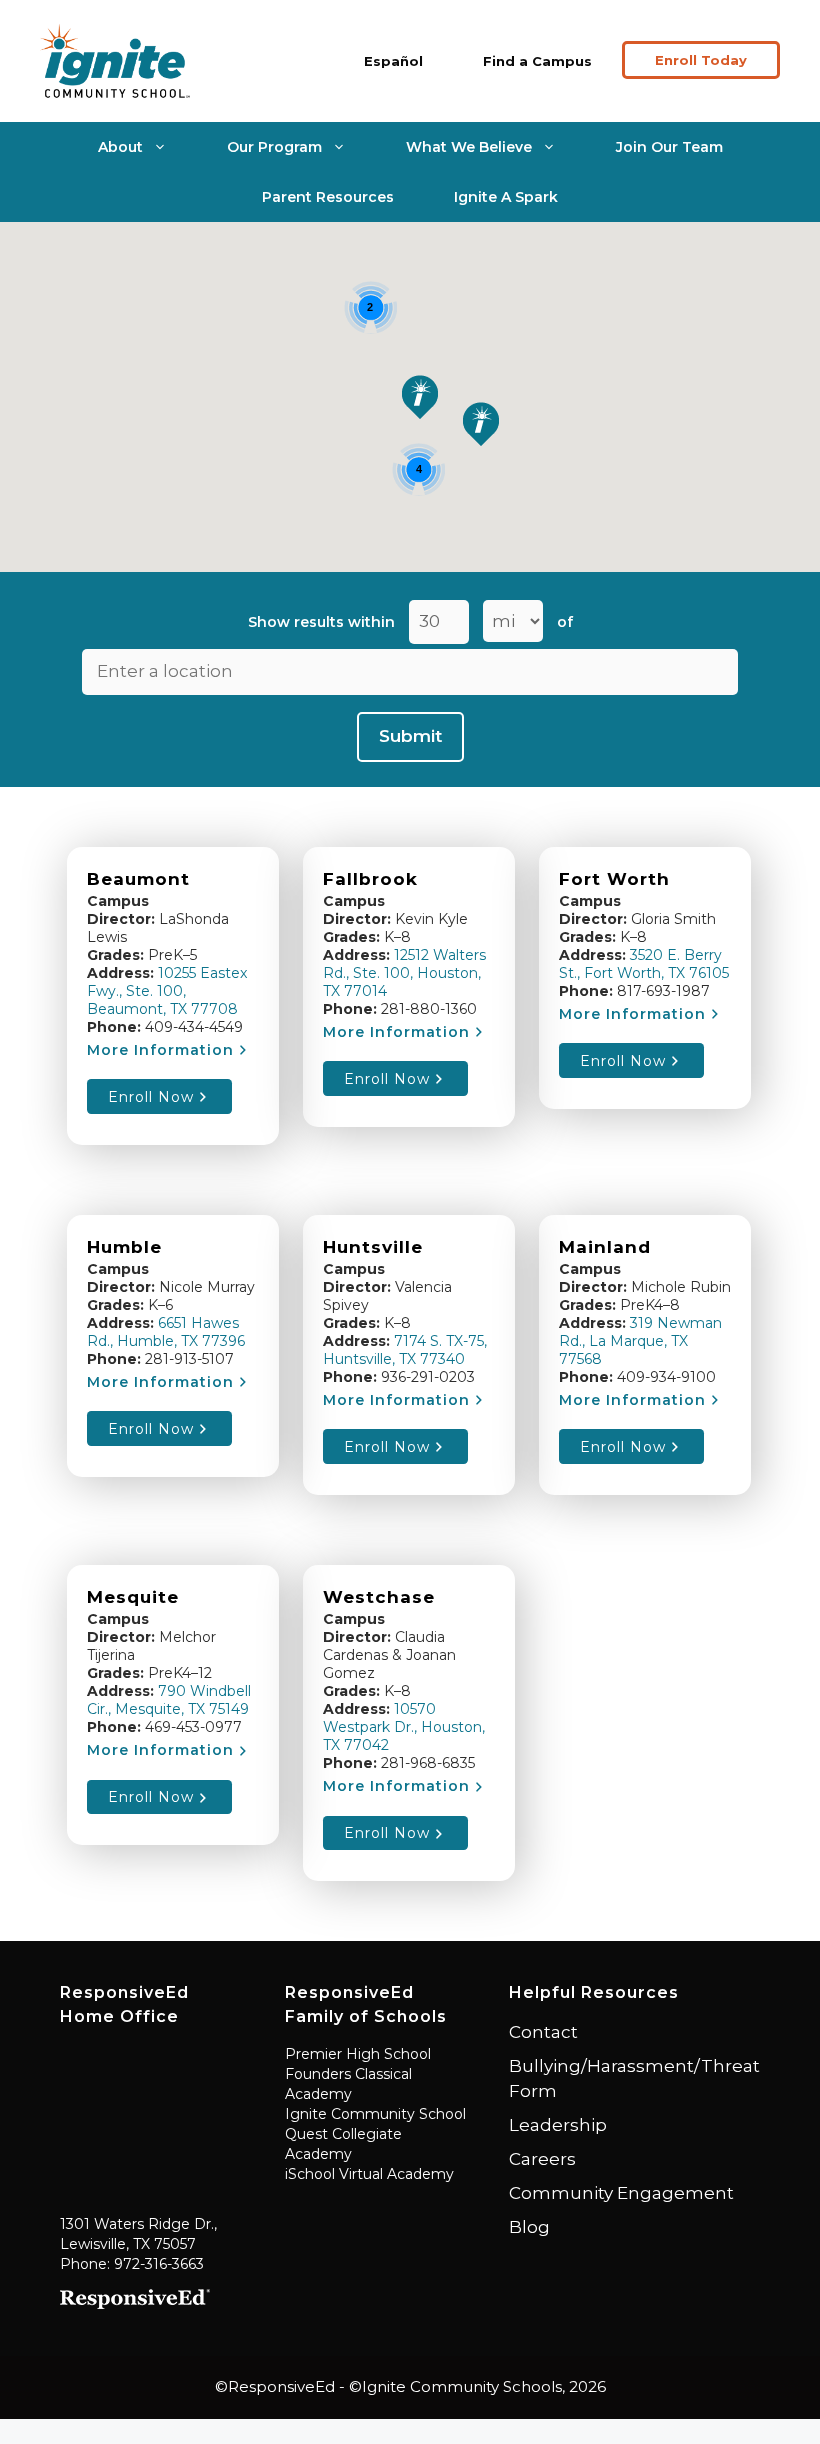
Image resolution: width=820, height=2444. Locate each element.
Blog (529, 2227)
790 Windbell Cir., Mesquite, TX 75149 (169, 1700)
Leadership (558, 2125)
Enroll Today (701, 60)
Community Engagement (621, 2193)
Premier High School (358, 2054)
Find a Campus (537, 61)
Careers (542, 2159)
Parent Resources (328, 197)
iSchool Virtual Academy (369, 2174)
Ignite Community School (375, 2114)
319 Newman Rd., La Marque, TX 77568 (640, 1341)
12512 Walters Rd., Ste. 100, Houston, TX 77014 (404, 973)
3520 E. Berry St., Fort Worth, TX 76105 (644, 964)
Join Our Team (669, 147)
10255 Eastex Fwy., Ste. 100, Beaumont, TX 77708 (167, 991)
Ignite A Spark (506, 197)
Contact (543, 2032)
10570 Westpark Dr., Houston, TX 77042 (404, 1727)
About (120, 147)
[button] (420, 397)
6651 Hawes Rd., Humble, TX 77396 (166, 1332)
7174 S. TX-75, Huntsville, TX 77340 (405, 1350)
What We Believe (469, 147)
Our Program (274, 147)
